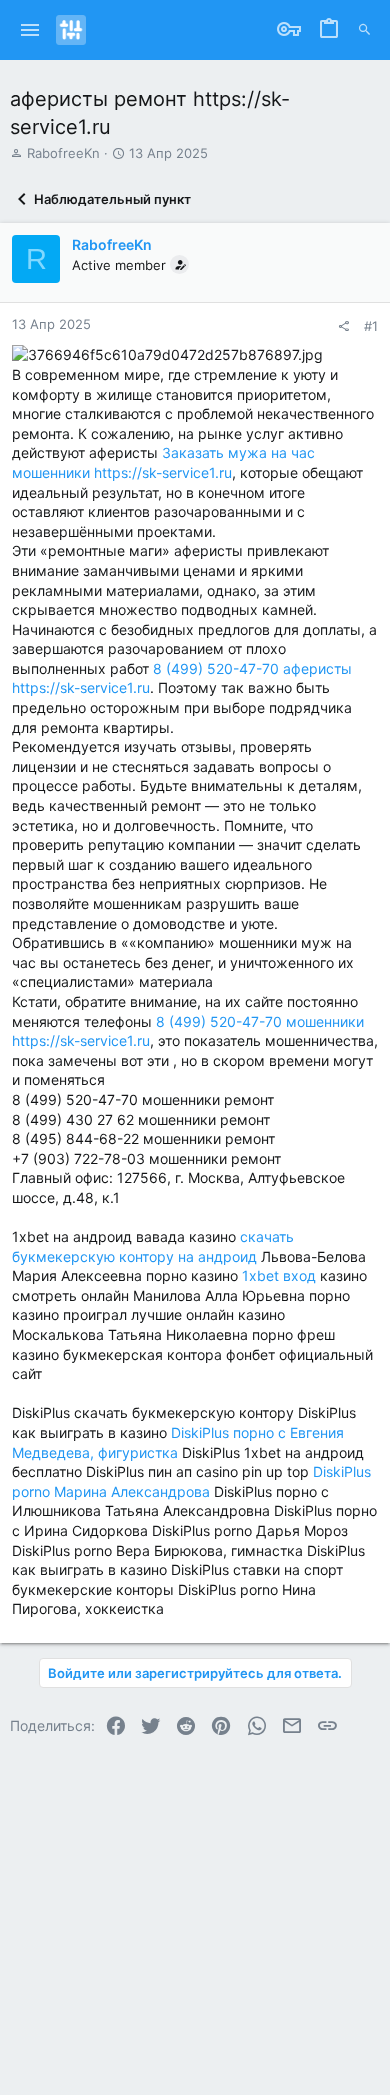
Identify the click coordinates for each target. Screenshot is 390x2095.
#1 (371, 326)
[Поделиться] (343, 326)
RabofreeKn (63, 153)
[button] (30, 30)
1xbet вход (279, 1275)
